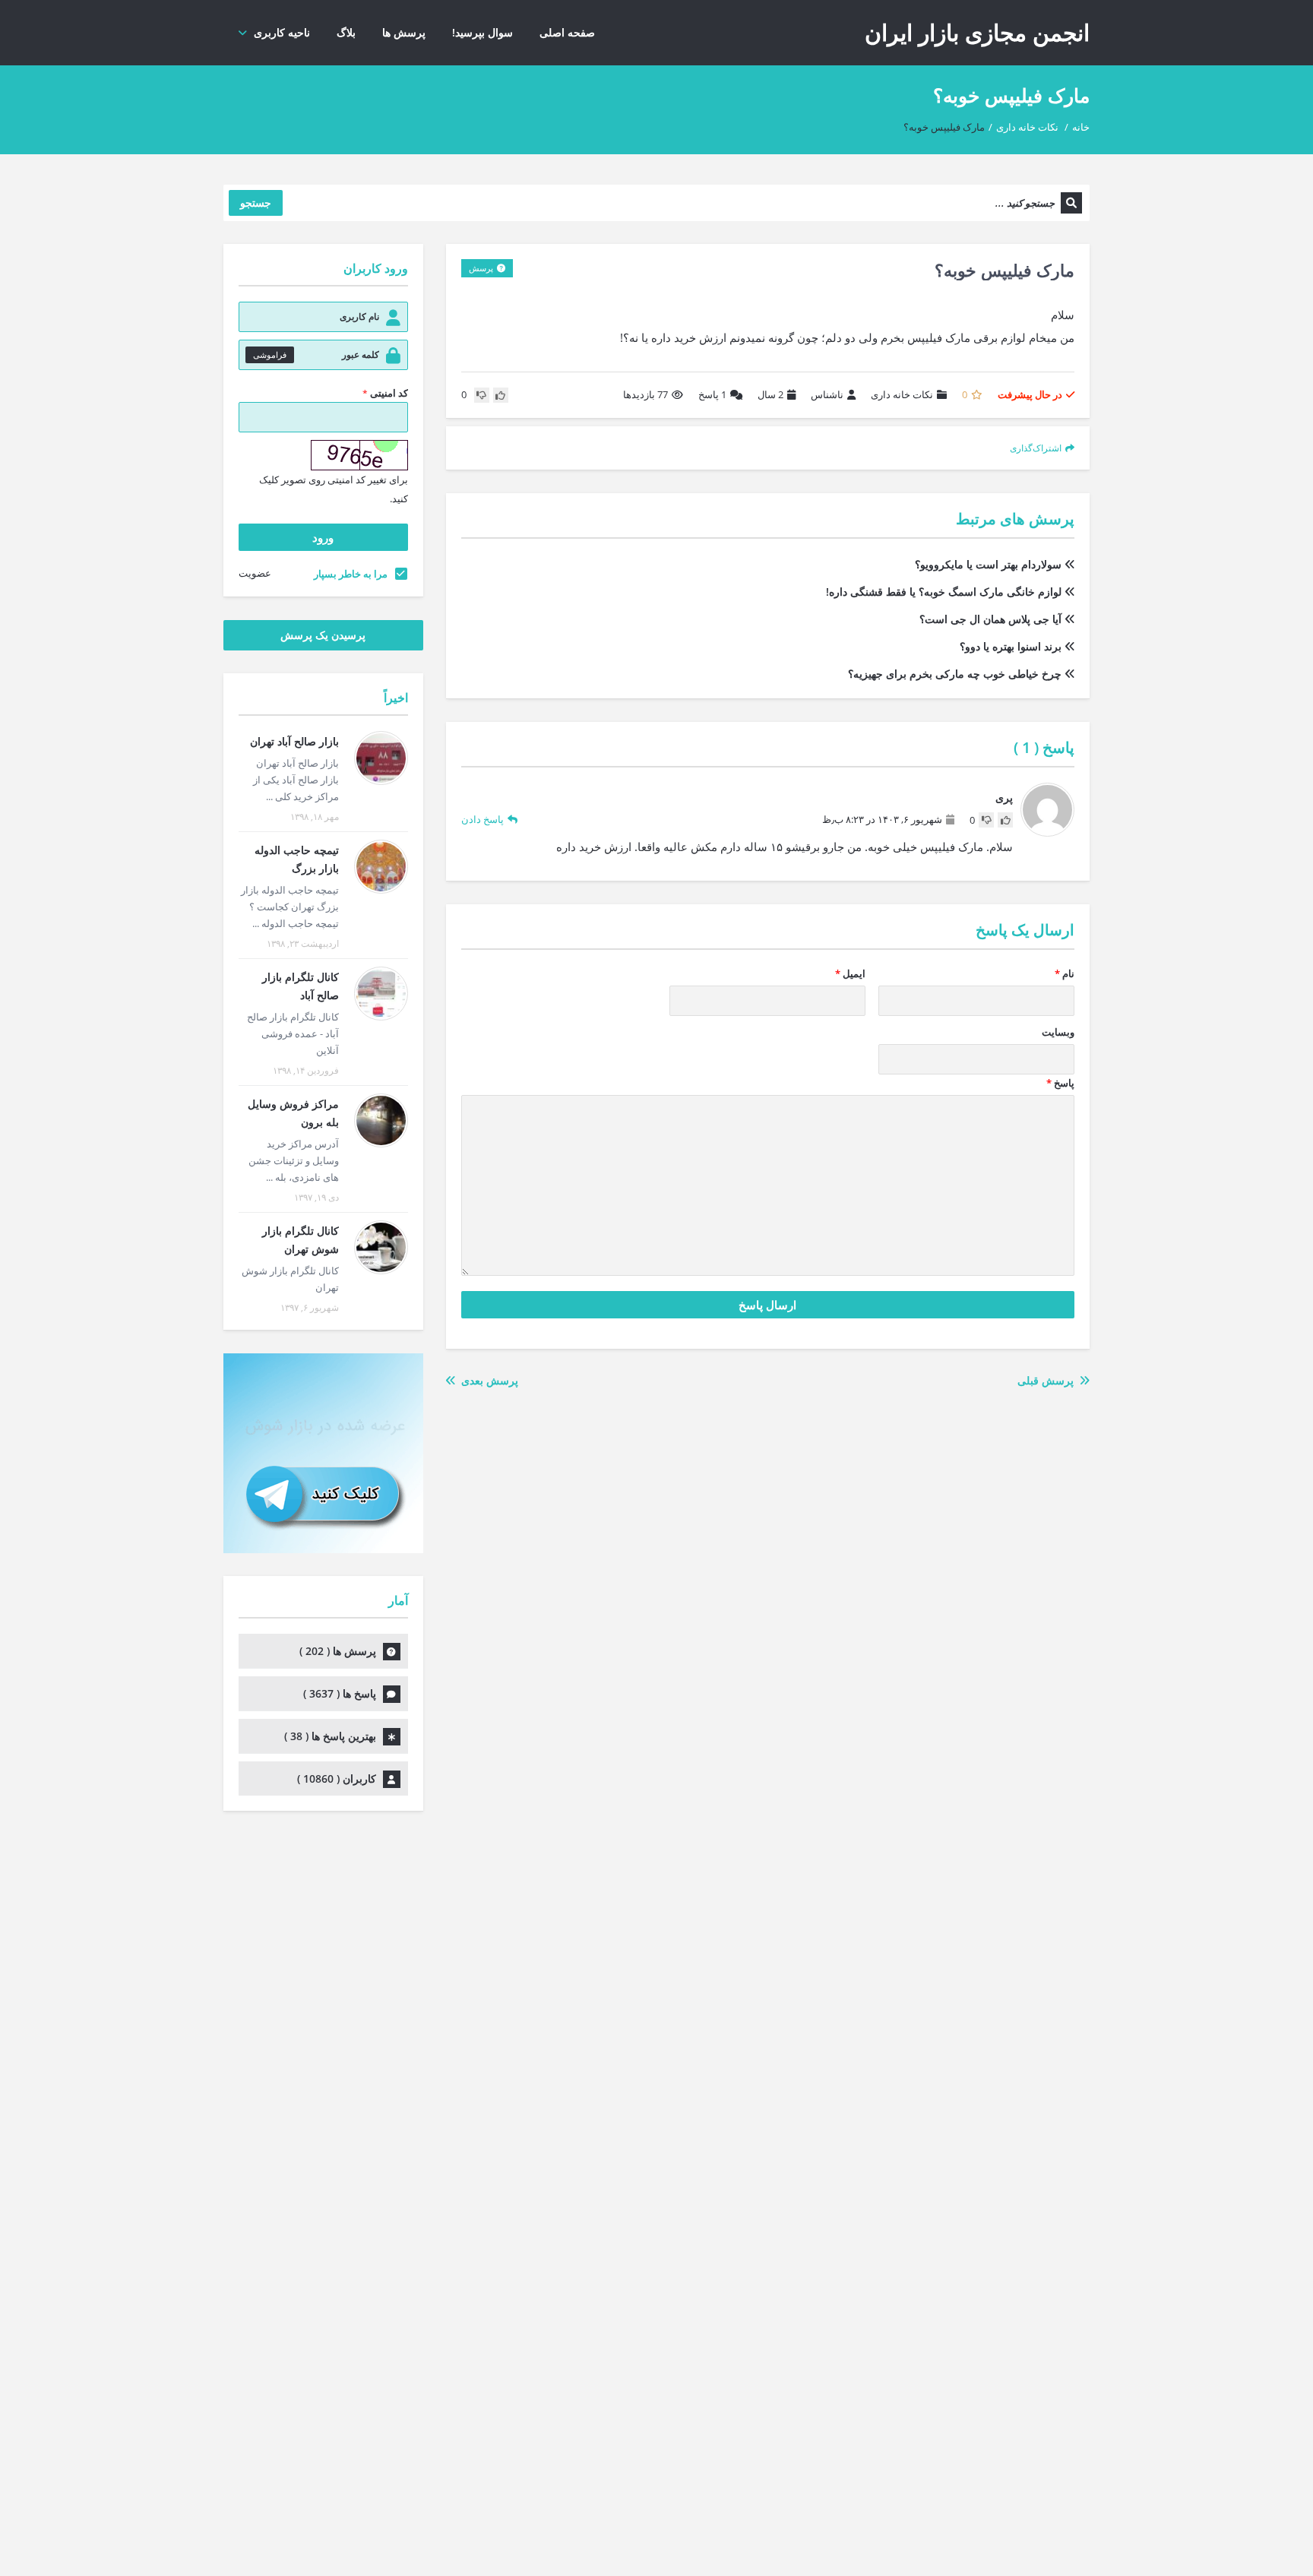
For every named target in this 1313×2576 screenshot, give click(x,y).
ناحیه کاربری (282, 32)
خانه (1081, 127)
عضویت (255, 573)
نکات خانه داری (1027, 127)
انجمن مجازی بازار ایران (977, 32)
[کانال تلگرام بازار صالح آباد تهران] (381, 994)
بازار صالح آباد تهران (294, 741)
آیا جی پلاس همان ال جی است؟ (990, 619)
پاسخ (712, 394)
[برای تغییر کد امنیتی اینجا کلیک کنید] (359, 455)
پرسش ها (404, 32)
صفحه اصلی (567, 32)
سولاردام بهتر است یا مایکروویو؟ (988, 564)
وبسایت (1058, 1032)
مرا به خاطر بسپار (351, 574)
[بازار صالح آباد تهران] (381, 758)
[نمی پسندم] (482, 395)
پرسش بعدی (487, 1380)
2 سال (770, 394)
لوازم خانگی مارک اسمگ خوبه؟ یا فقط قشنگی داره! (944, 592)
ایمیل (850, 973)
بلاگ (346, 32)
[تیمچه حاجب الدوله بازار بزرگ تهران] (381, 867)
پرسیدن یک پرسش (323, 635)
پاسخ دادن (482, 819)
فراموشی (270, 354)
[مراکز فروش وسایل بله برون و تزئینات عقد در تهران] (381, 1120)
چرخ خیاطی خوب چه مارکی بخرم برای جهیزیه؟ (955, 674)
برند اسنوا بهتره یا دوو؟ (1011, 646)
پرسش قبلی (1049, 1380)
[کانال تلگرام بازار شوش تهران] (381, 1247)
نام (1065, 973)
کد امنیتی (385, 393)
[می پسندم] (501, 395)
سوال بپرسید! (482, 32)
